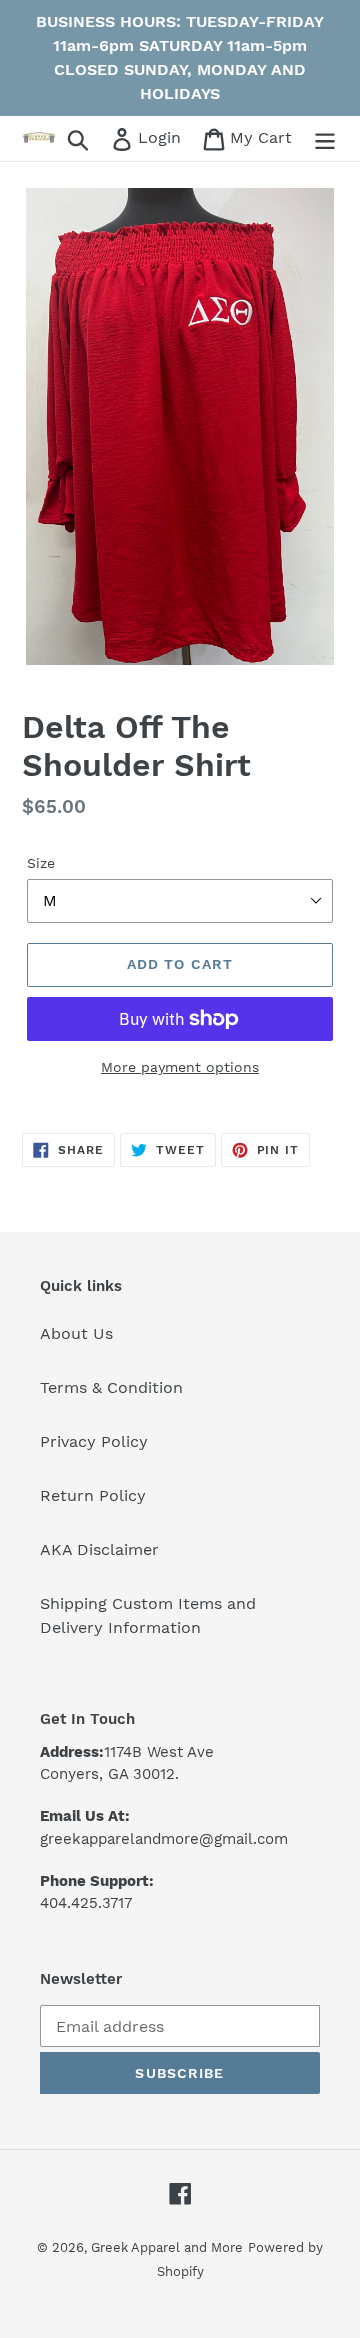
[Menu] (325, 138)
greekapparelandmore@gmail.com (164, 1839)
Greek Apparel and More (167, 2247)
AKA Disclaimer (99, 1549)
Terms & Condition (111, 1387)
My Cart (260, 137)
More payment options (180, 1067)
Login (161, 137)
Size (41, 863)
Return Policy (93, 1495)
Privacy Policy (94, 1441)
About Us (76, 1333)
